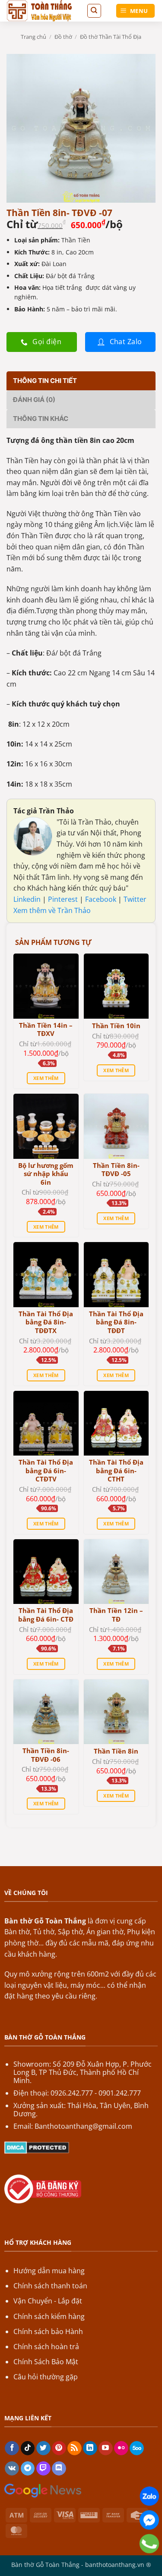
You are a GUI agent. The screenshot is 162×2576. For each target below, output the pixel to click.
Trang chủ (33, 37)
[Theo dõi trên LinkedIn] (90, 2448)
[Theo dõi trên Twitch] (43, 2469)
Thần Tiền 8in (116, 1751)
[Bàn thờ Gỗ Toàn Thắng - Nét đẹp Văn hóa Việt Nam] (43, 11)
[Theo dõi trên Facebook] (12, 2448)
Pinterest (64, 899)
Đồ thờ (63, 37)
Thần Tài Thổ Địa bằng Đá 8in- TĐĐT (116, 1322)
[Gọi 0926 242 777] (149, 2544)
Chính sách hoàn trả (46, 2347)
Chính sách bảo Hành (48, 2331)
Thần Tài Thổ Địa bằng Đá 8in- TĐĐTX (46, 1322)
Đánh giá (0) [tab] (34, 400)
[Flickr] (121, 2448)
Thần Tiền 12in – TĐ (116, 1615)
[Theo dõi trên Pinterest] (59, 2448)
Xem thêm (46, 1078)
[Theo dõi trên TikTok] (28, 2448)
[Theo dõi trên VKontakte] (12, 2469)
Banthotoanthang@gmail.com (83, 2126)
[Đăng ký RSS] (75, 2448)
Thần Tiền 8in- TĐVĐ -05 (116, 1170)
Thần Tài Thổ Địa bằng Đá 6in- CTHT (116, 1471)
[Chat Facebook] (149, 2520)
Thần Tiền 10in (116, 1026)
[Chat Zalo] (149, 2496)
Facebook (102, 899)
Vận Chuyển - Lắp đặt (48, 2301)
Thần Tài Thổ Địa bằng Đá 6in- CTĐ (46, 1615)
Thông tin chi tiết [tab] (45, 381)
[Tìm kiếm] (94, 11)
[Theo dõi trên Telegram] (28, 2469)
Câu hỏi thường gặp (46, 2377)
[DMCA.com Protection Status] (37, 2147)
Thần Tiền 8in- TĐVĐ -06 (46, 1755)
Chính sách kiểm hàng (49, 2316)
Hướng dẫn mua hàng (49, 2271)
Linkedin (27, 899)
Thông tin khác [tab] (41, 419)
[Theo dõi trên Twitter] (43, 2448)
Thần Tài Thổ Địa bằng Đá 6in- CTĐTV (46, 1471)
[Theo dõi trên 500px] (137, 2448)
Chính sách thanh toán (50, 2286)
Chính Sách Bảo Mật (46, 2362)
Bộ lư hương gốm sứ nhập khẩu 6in (46, 1174)
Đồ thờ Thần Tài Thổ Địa (111, 37)
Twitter (135, 899)
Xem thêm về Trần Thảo (52, 910)
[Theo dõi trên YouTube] (106, 2448)
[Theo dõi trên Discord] (59, 2469)
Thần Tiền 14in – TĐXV (46, 1030)
